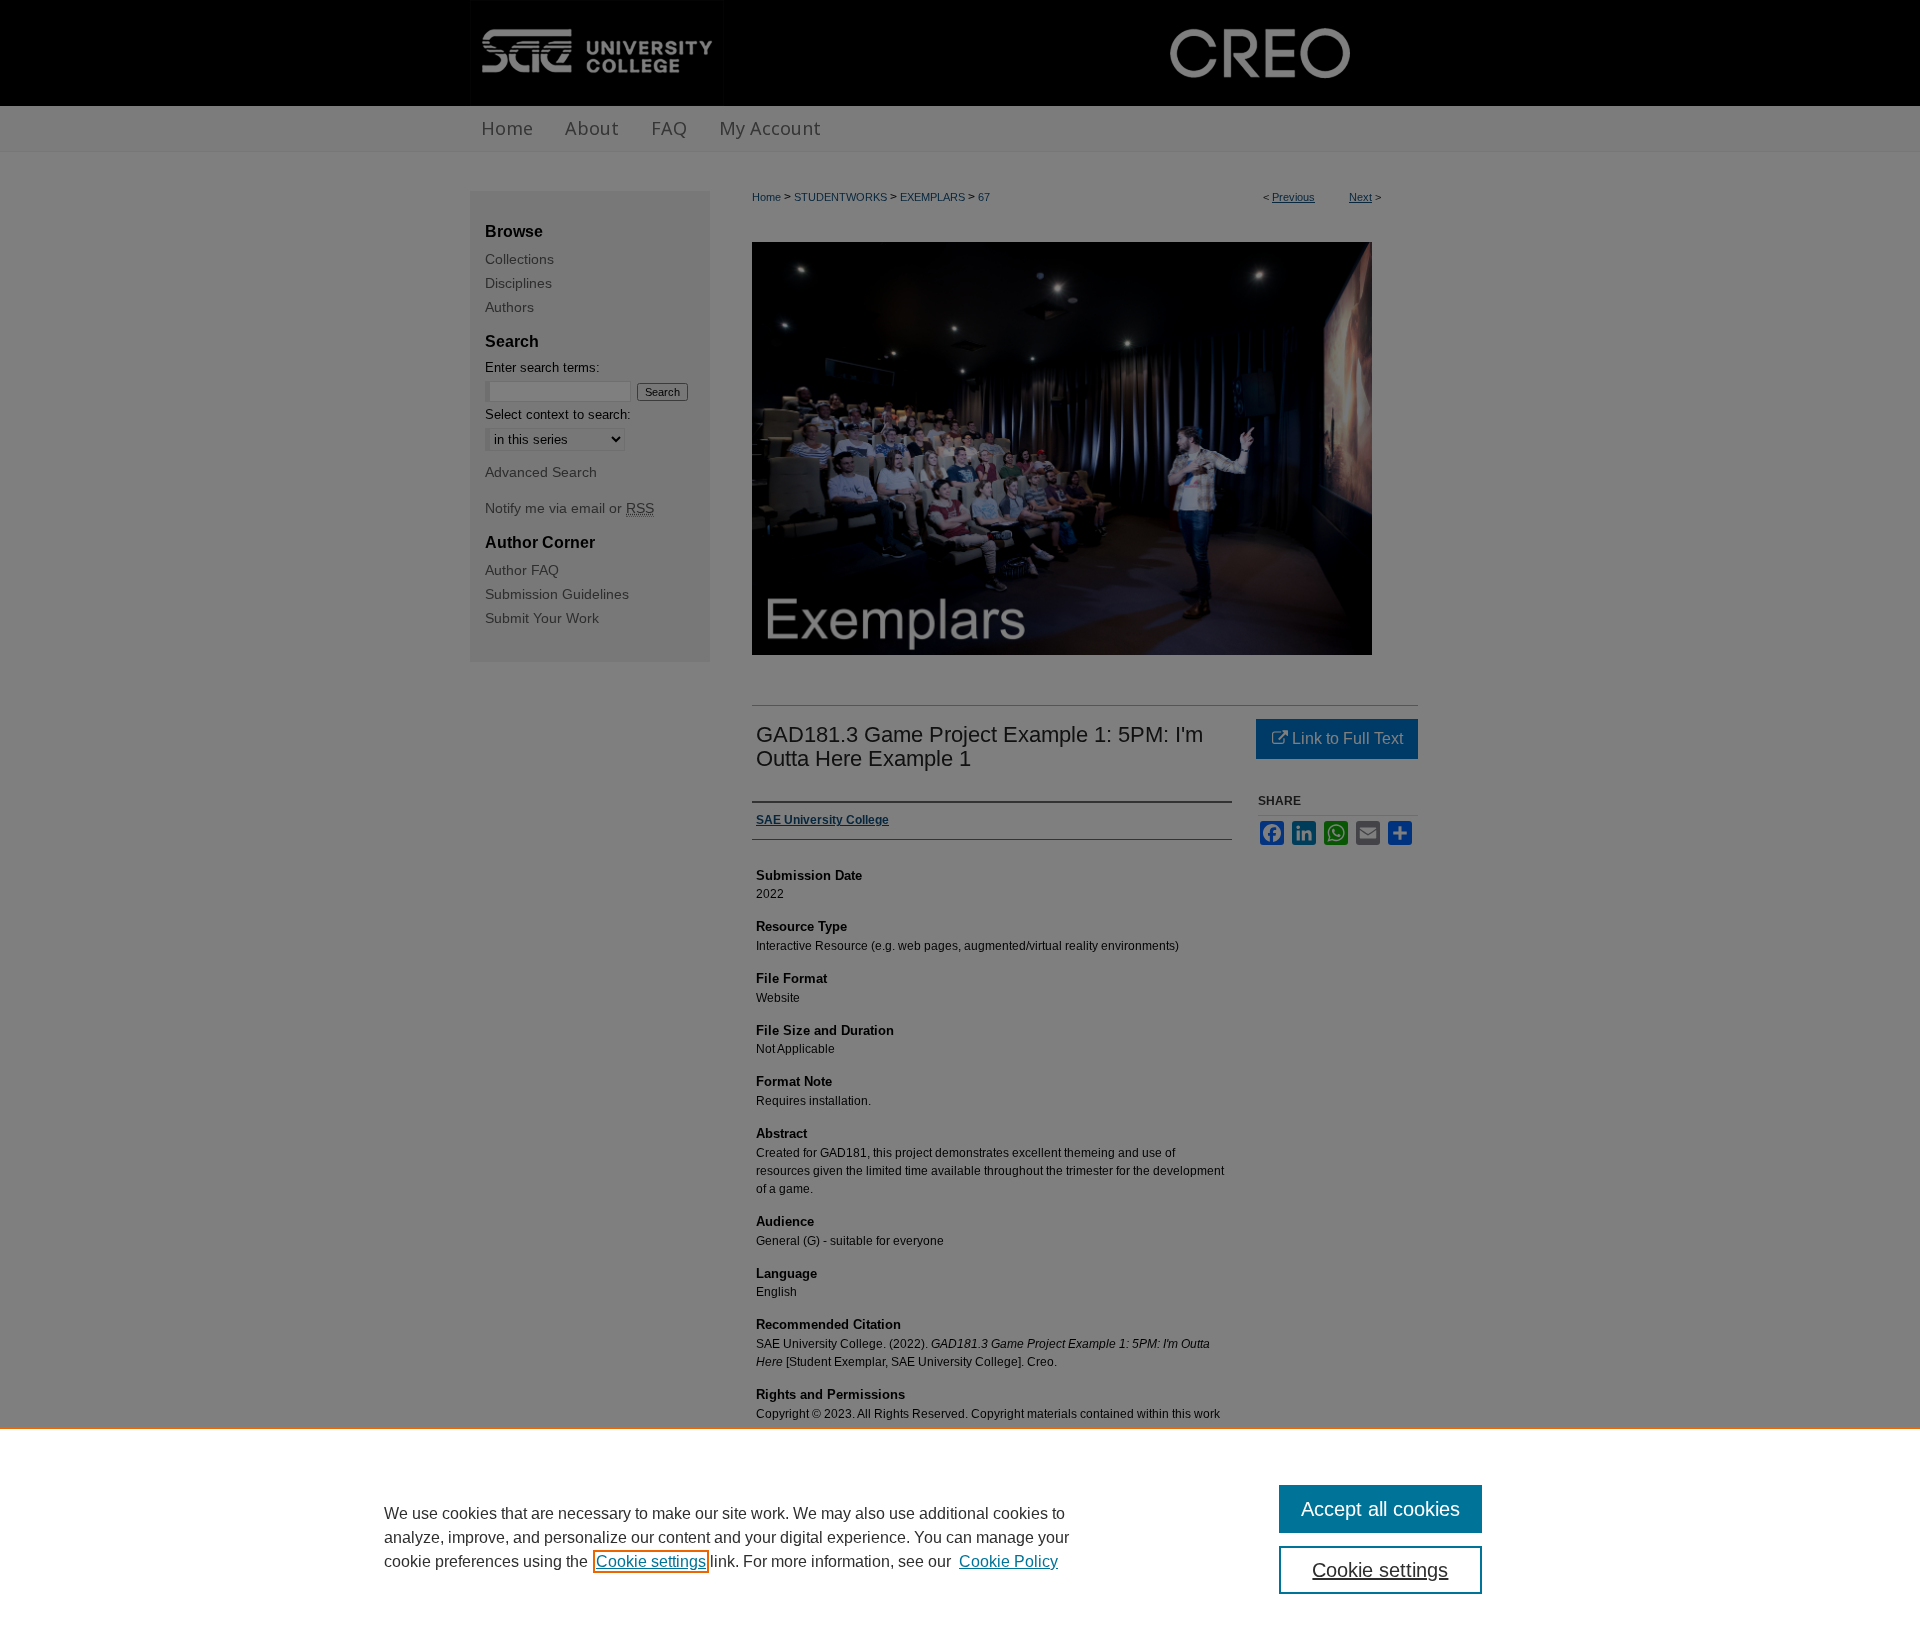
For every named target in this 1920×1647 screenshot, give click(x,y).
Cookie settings (651, 1561)
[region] (960, 1537)
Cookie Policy (1008, 1561)
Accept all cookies (1380, 1509)
